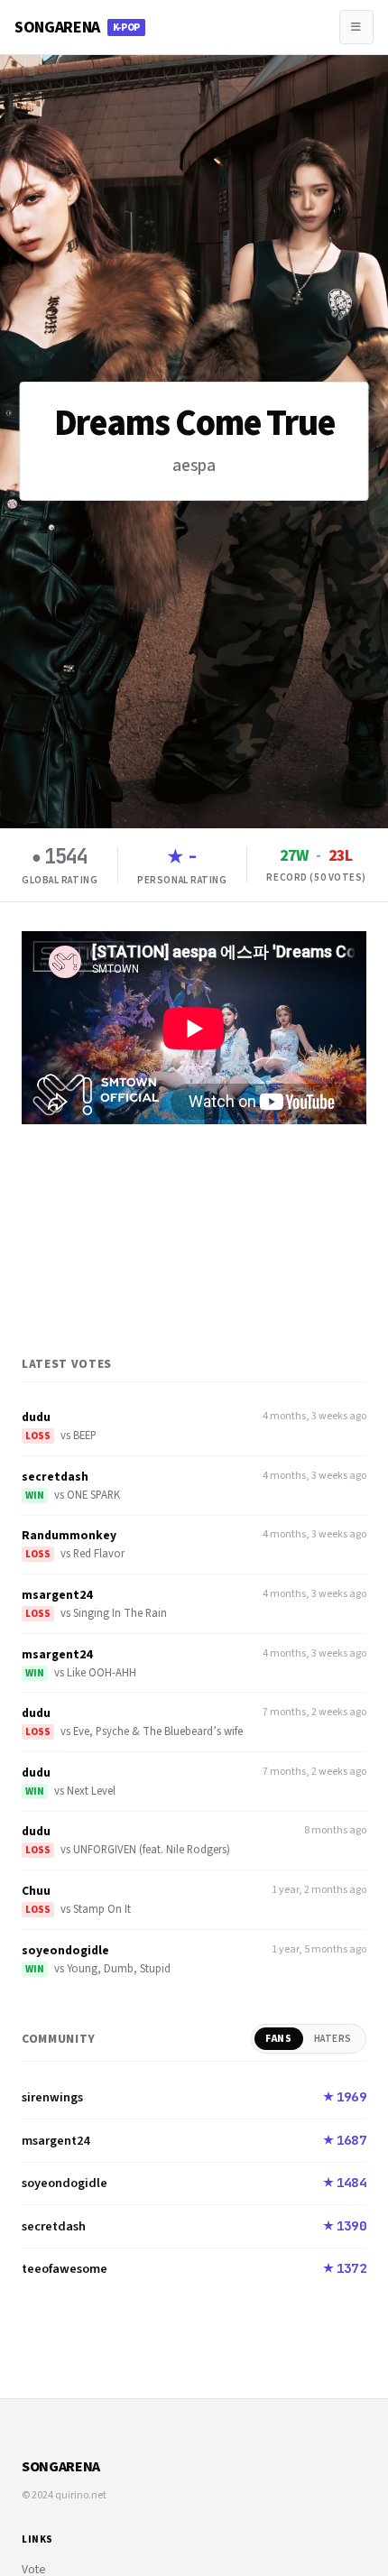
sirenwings (52, 2097)
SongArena (77, 28)
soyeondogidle (65, 1950)
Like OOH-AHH (102, 1673)
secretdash (55, 1477)
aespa (194, 466)
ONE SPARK (93, 1495)
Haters (333, 2039)
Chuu (36, 1891)
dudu (36, 1417)
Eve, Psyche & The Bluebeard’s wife (158, 1731)
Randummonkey (69, 1535)
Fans (278, 2039)
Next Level (91, 1791)
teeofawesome (65, 2269)
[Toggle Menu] (356, 27)
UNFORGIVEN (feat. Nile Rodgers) (152, 1850)
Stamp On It (102, 1909)
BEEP (85, 1436)
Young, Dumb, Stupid (119, 1969)
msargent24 (57, 1595)
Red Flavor (99, 1554)
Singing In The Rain (120, 1613)
